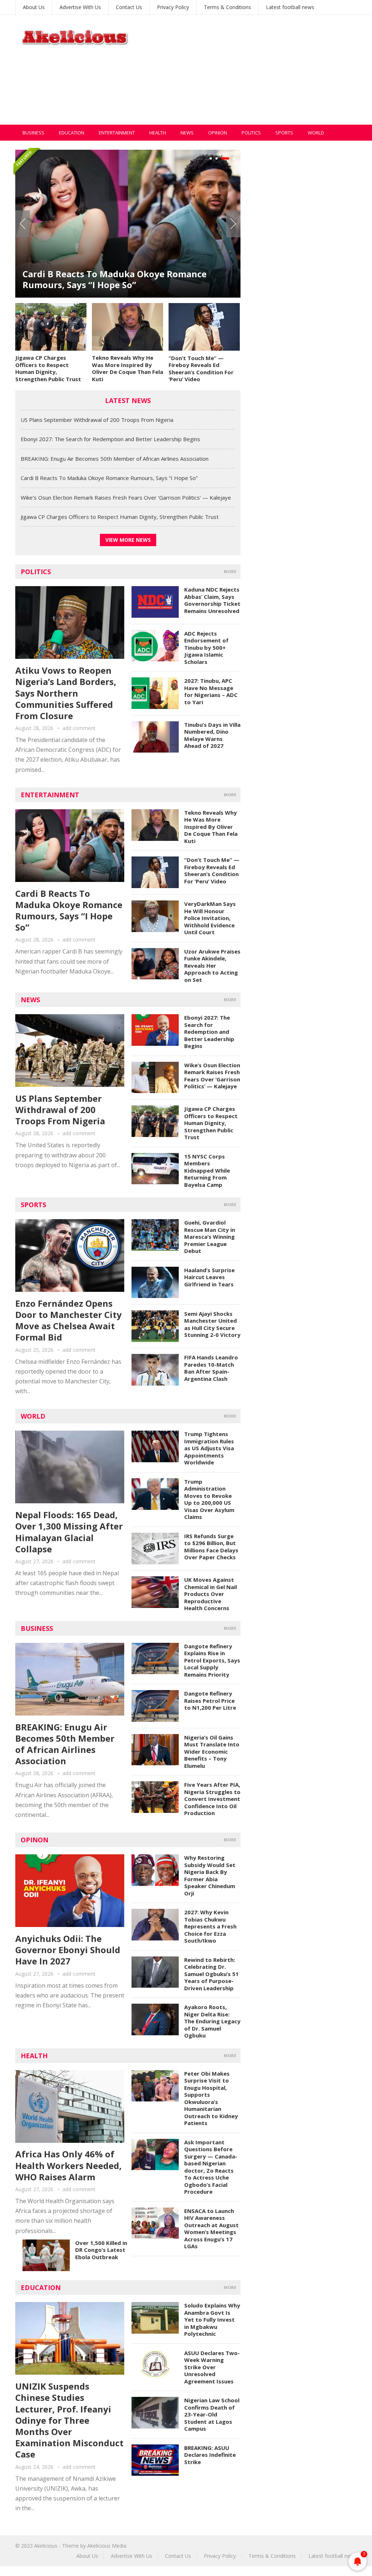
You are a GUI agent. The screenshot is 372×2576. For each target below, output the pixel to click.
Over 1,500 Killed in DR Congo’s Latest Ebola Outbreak (101, 2250)
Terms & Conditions (227, 7)
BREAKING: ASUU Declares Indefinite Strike (210, 2455)
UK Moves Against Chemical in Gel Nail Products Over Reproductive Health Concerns (211, 1594)
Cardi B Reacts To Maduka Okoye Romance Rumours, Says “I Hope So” (109, 478)
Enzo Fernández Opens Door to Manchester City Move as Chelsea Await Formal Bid (68, 1320)
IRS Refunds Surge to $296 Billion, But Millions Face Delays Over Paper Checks (211, 1547)
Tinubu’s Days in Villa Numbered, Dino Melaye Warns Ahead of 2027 (212, 735)
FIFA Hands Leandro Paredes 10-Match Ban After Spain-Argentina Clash (211, 1368)
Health (158, 133)
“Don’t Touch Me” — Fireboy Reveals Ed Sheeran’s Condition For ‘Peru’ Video (201, 369)
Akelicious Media (107, 2546)
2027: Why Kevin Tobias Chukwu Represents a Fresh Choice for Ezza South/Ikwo (210, 1926)
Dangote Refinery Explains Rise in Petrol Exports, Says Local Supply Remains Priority (212, 1660)
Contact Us (129, 7)
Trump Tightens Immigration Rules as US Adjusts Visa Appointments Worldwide (209, 1448)
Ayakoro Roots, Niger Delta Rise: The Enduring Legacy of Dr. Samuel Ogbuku (212, 2021)
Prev (23, 224)
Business (33, 133)
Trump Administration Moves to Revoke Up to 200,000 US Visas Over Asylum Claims (209, 1499)
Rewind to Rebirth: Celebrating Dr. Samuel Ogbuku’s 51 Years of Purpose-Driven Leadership (211, 1974)
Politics (251, 133)
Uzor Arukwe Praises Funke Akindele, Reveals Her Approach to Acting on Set (212, 966)
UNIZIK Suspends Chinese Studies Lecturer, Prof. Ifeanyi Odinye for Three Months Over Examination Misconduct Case (69, 2420)
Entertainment (117, 133)
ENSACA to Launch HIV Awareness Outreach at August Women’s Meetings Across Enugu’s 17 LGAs (211, 2229)
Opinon (35, 1840)
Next (233, 224)
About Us (34, 7)
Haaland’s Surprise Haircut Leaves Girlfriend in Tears (209, 1277)
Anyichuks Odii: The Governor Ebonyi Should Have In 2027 (68, 1950)
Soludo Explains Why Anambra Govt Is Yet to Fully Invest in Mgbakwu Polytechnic (212, 2319)
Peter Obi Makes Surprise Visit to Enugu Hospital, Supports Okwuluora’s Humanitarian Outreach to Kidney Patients (211, 2098)
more (230, 571)
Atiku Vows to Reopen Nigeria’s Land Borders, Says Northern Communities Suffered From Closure (66, 693)
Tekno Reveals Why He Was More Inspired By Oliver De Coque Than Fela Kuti (128, 368)
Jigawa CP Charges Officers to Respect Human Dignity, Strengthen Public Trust (48, 368)
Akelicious (46, 2546)
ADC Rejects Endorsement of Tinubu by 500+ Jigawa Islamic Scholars (206, 648)
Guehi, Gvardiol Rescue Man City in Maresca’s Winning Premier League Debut (210, 1237)
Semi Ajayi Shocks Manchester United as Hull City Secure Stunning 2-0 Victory (212, 1324)
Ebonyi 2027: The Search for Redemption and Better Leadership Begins (110, 439)
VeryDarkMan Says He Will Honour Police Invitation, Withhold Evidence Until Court (210, 918)
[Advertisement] (255, 74)
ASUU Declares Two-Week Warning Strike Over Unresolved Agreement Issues (212, 2367)
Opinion (218, 133)
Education (72, 133)
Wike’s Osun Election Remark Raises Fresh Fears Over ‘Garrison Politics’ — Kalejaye (126, 279)
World (316, 133)
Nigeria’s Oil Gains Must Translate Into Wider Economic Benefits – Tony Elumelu (212, 1751)
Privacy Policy (173, 7)
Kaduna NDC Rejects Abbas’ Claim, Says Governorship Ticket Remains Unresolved (212, 600)
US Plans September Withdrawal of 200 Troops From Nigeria (97, 420)
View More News (128, 540)
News (187, 133)
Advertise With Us (80, 7)
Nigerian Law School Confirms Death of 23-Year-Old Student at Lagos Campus (212, 2414)
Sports (284, 133)
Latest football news (290, 7)
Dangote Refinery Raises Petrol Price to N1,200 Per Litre (210, 1700)
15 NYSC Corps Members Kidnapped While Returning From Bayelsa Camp (207, 1170)
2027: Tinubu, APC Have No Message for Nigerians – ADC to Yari (211, 691)
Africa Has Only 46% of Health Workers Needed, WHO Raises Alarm (68, 2165)
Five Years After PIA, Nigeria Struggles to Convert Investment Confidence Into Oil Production (212, 1799)
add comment (79, 728)
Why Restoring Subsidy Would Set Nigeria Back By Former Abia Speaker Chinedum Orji (210, 1875)
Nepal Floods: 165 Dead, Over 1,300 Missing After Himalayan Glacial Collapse (69, 1532)
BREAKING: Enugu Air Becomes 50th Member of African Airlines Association (115, 459)
